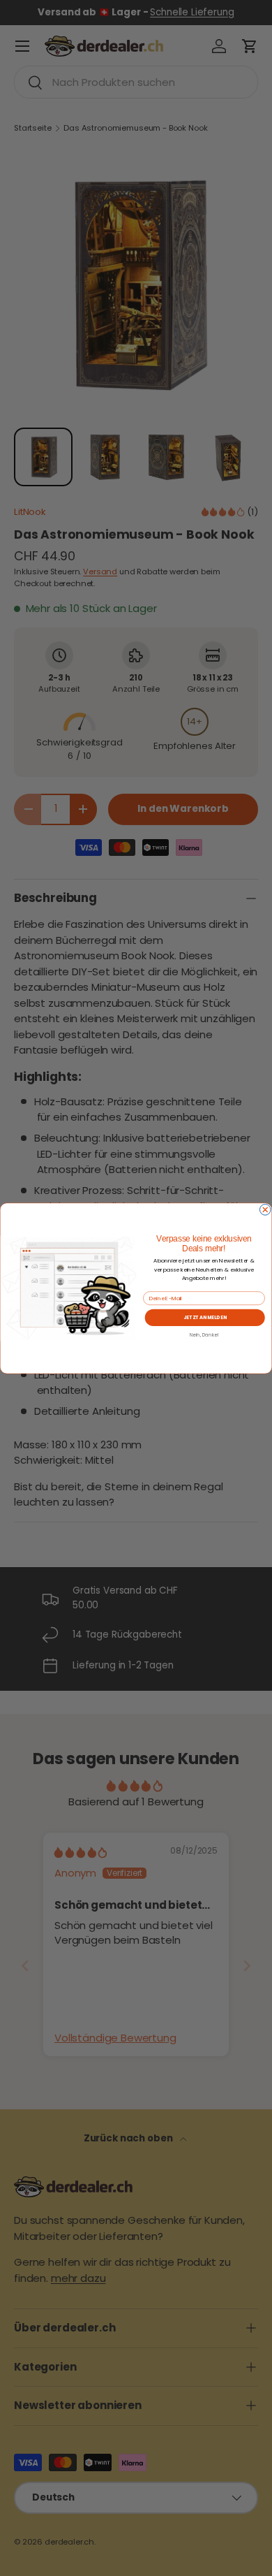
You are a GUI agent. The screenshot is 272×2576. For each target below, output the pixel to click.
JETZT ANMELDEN (205, 1317)
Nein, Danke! (204, 1334)
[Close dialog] (265, 1209)
